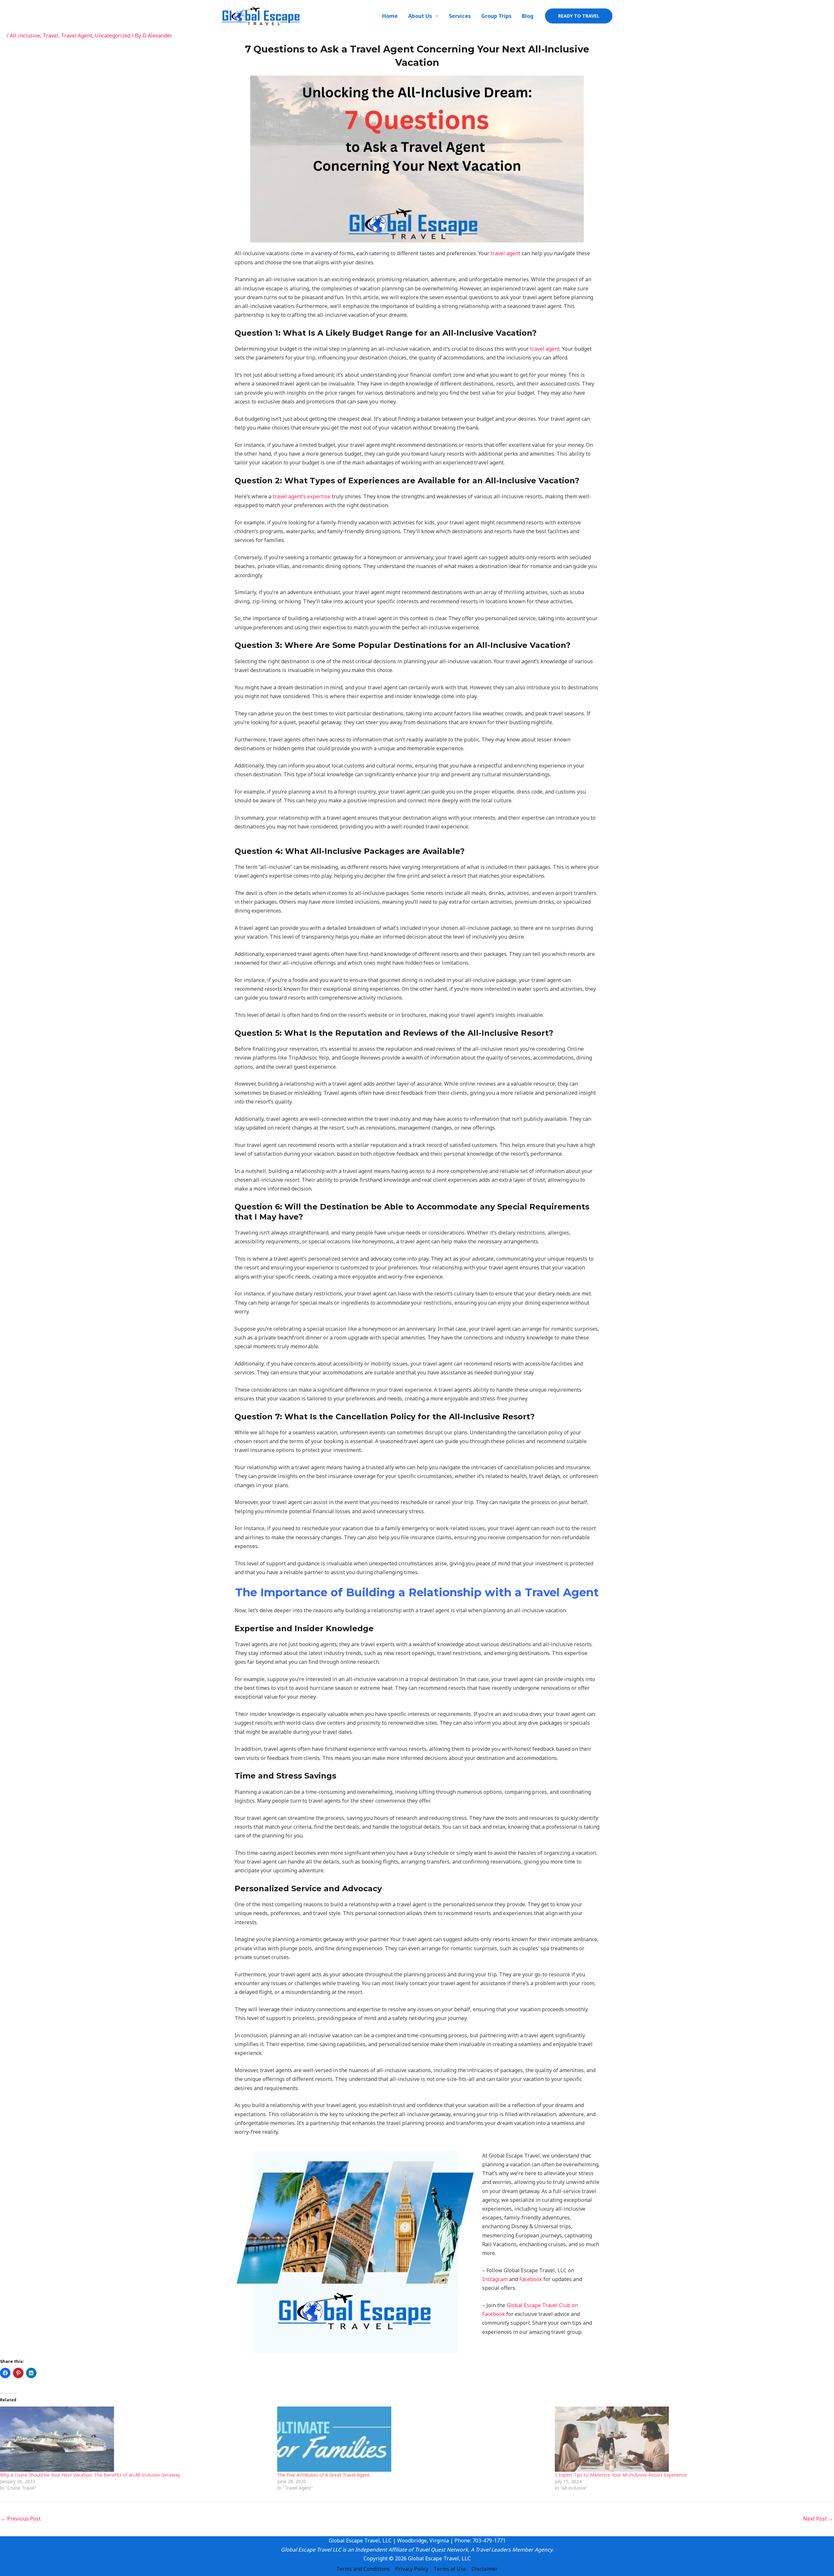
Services (460, 16)
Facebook (531, 2279)
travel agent (505, 253)
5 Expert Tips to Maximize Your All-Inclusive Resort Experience (621, 2475)
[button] (579, 16)
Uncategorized (113, 36)
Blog (528, 16)
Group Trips (496, 16)
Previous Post (21, 2519)
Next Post (818, 2519)
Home (390, 16)
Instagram (495, 2279)
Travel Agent (77, 36)
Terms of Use (450, 2569)
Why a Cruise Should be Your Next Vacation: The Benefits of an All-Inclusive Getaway (90, 2475)
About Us (420, 16)
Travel (50, 36)
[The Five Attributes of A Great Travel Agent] (413, 2439)
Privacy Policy (412, 2569)
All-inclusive (25, 36)
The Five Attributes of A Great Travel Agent (323, 2475)
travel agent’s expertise (302, 496)
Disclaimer (485, 2569)
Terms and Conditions (363, 2569)
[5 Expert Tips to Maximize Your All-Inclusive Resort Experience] (690, 2439)
